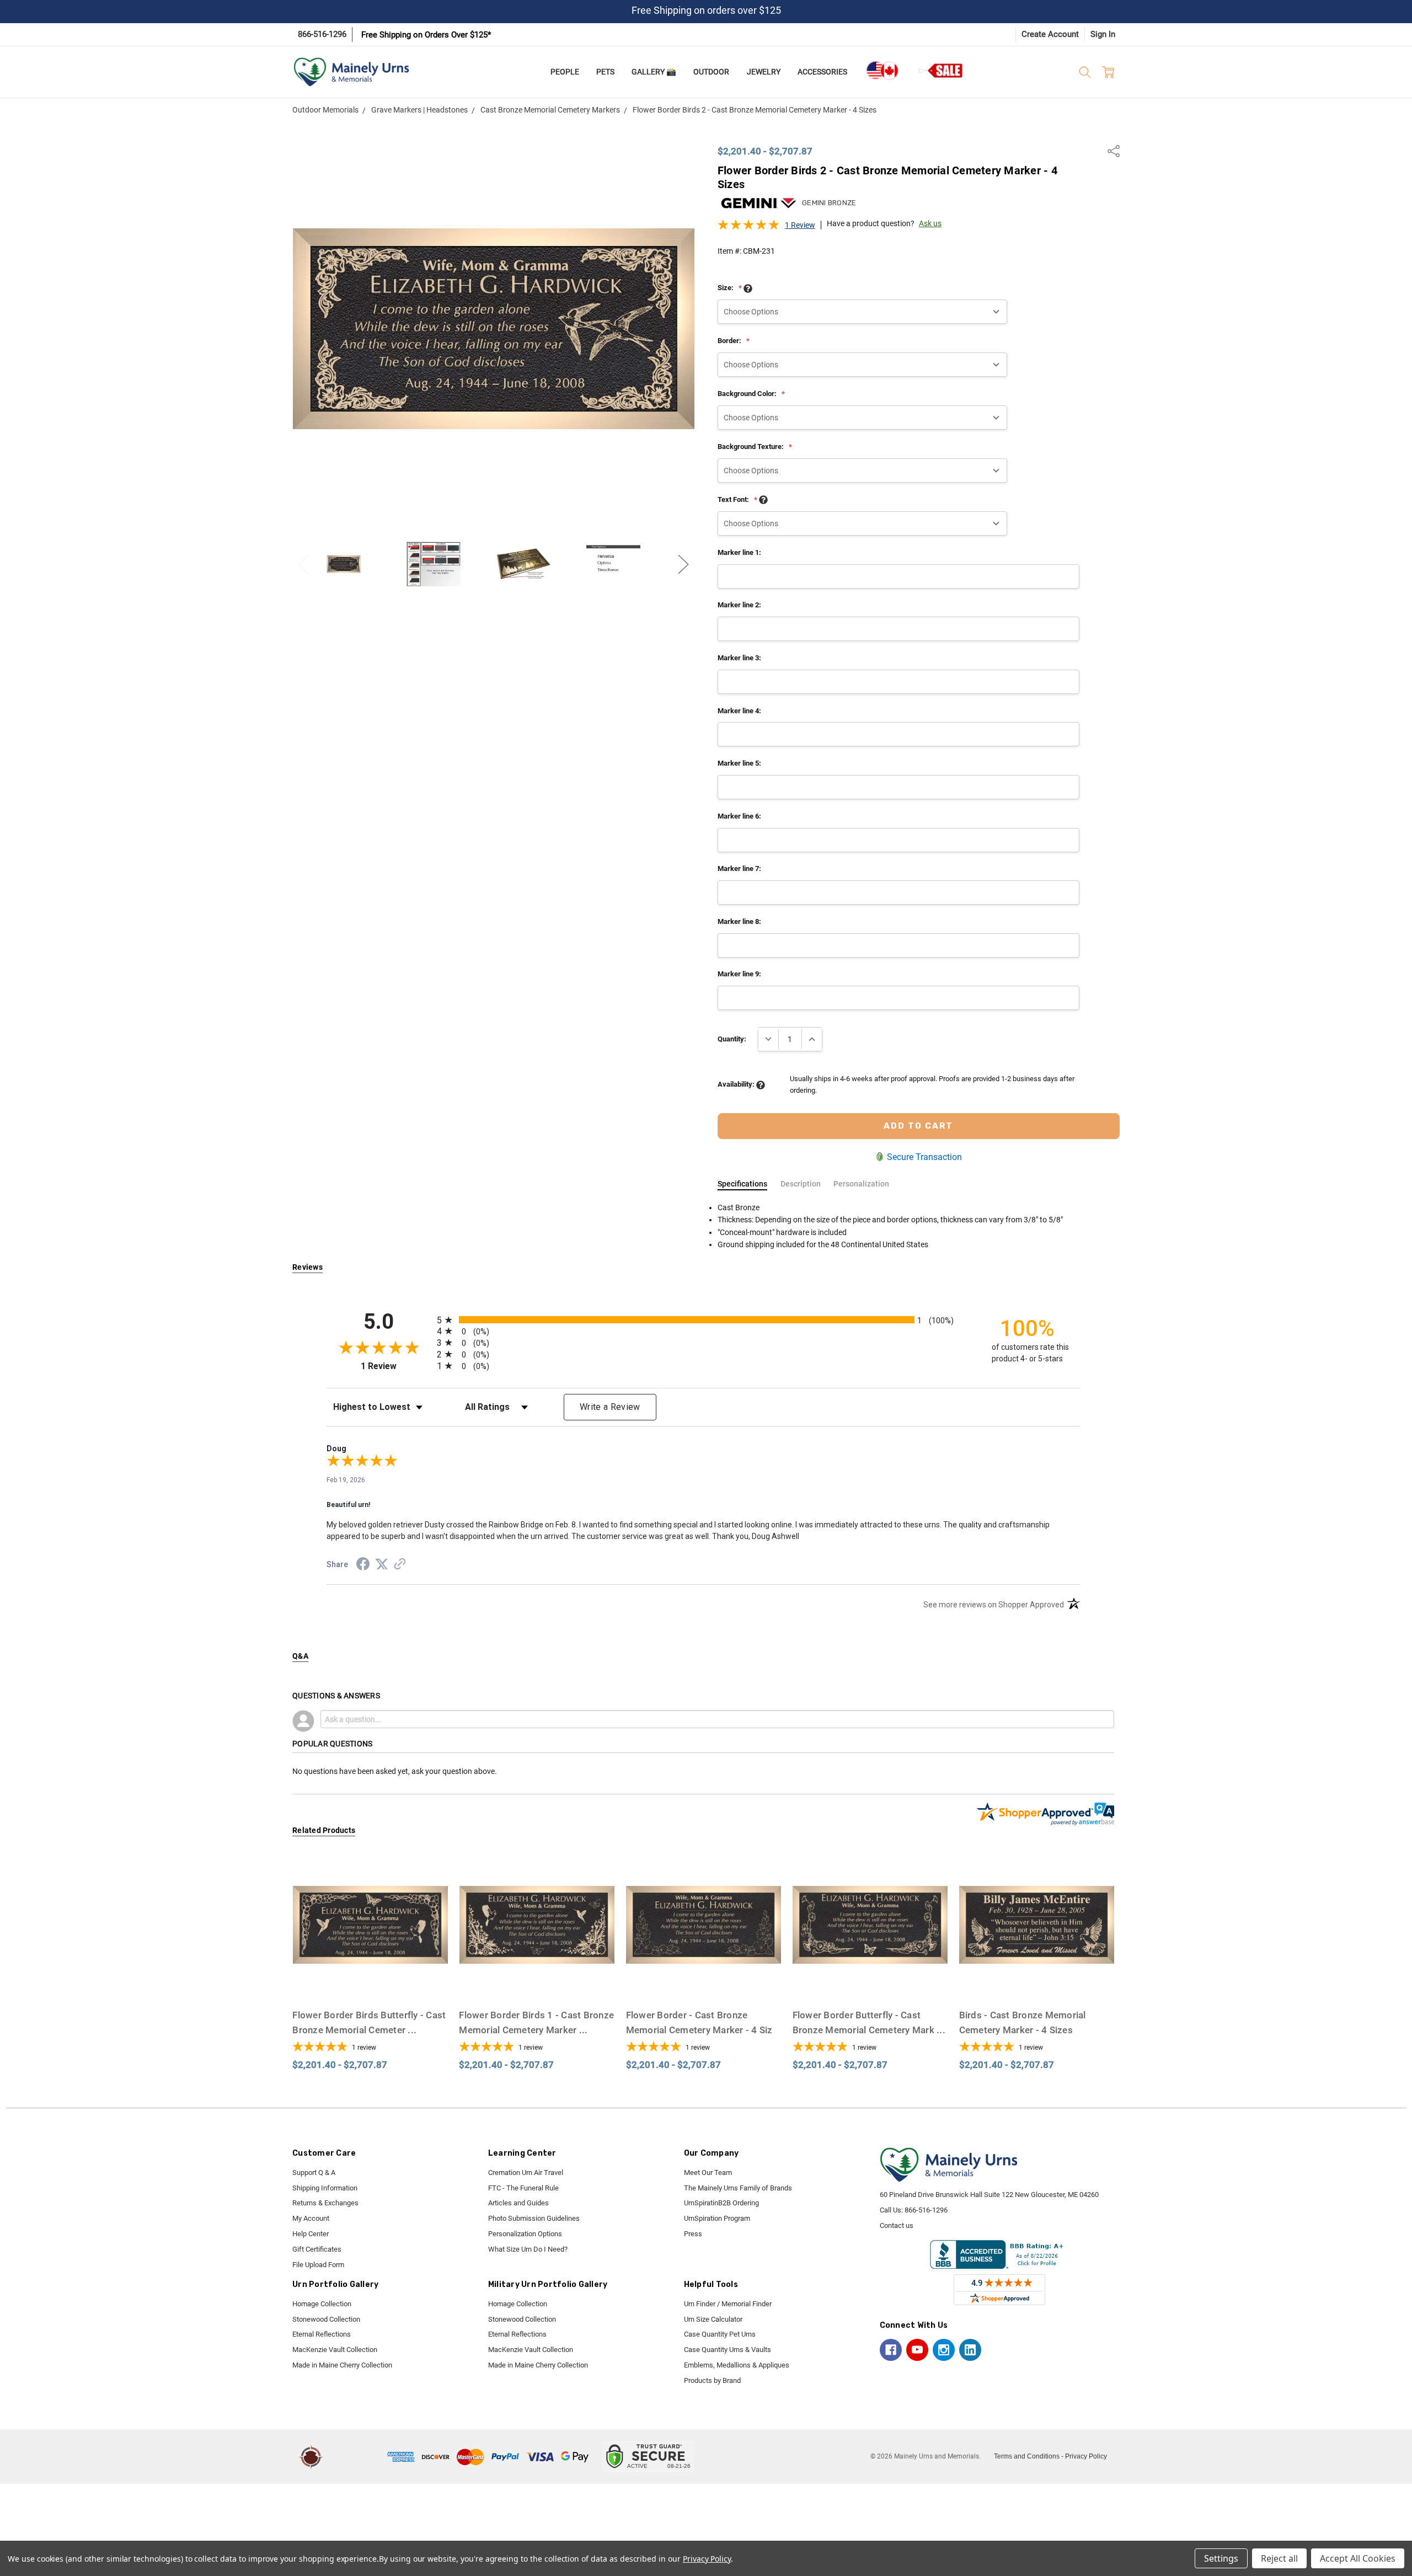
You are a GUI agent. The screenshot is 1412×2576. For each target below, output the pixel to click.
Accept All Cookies (1358, 2558)
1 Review (800, 225)
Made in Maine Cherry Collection (342, 2365)
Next (683, 564)
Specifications (742, 1184)
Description (801, 1184)
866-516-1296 (322, 34)
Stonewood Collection (326, 2319)
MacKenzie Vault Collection (335, 2350)
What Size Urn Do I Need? (528, 2249)
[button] (357, 2457)
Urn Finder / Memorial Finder (728, 2304)
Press (693, 2234)
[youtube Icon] (917, 2350)
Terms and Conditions (1027, 2456)
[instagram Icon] (944, 2350)
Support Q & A (314, 2173)
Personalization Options (525, 2234)
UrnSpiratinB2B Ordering (721, 2203)
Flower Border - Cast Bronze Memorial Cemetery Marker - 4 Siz (699, 2030)
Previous (303, 564)
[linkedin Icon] (970, 2350)
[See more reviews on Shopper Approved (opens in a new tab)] (400, 1565)
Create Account (1050, 34)
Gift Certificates (317, 2249)
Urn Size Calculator (713, 2319)
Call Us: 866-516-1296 (914, 2210)
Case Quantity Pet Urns (720, 2334)
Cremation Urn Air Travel (526, 2173)
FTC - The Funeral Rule (523, 2188)
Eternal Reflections (322, 2334)
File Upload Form (318, 2265)
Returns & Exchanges (325, 2203)
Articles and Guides (518, 2203)
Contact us (897, 2225)
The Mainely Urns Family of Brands (738, 2188)
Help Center (311, 2234)
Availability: (737, 1084)
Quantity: (732, 1039)
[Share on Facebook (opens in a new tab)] (363, 1566)
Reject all (1279, 2558)
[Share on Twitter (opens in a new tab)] (382, 1565)
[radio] (703, 1320)
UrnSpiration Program (717, 2218)
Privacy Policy (1086, 2456)
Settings (1221, 2558)
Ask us (930, 223)
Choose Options (370, 1982)
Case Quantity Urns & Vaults (728, 2350)
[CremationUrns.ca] (882, 71)
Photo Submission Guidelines (534, 2218)
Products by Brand (712, 2380)
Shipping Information (325, 2188)
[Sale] (941, 70)
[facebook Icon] (891, 2350)
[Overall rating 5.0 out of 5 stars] (748, 228)
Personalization (861, 1184)
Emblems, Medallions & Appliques (737, 2365)
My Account (311, 2218)
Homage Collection (322, 2304)
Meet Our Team (708, 2173)
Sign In (1103, 34)
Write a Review (610, 1407)
